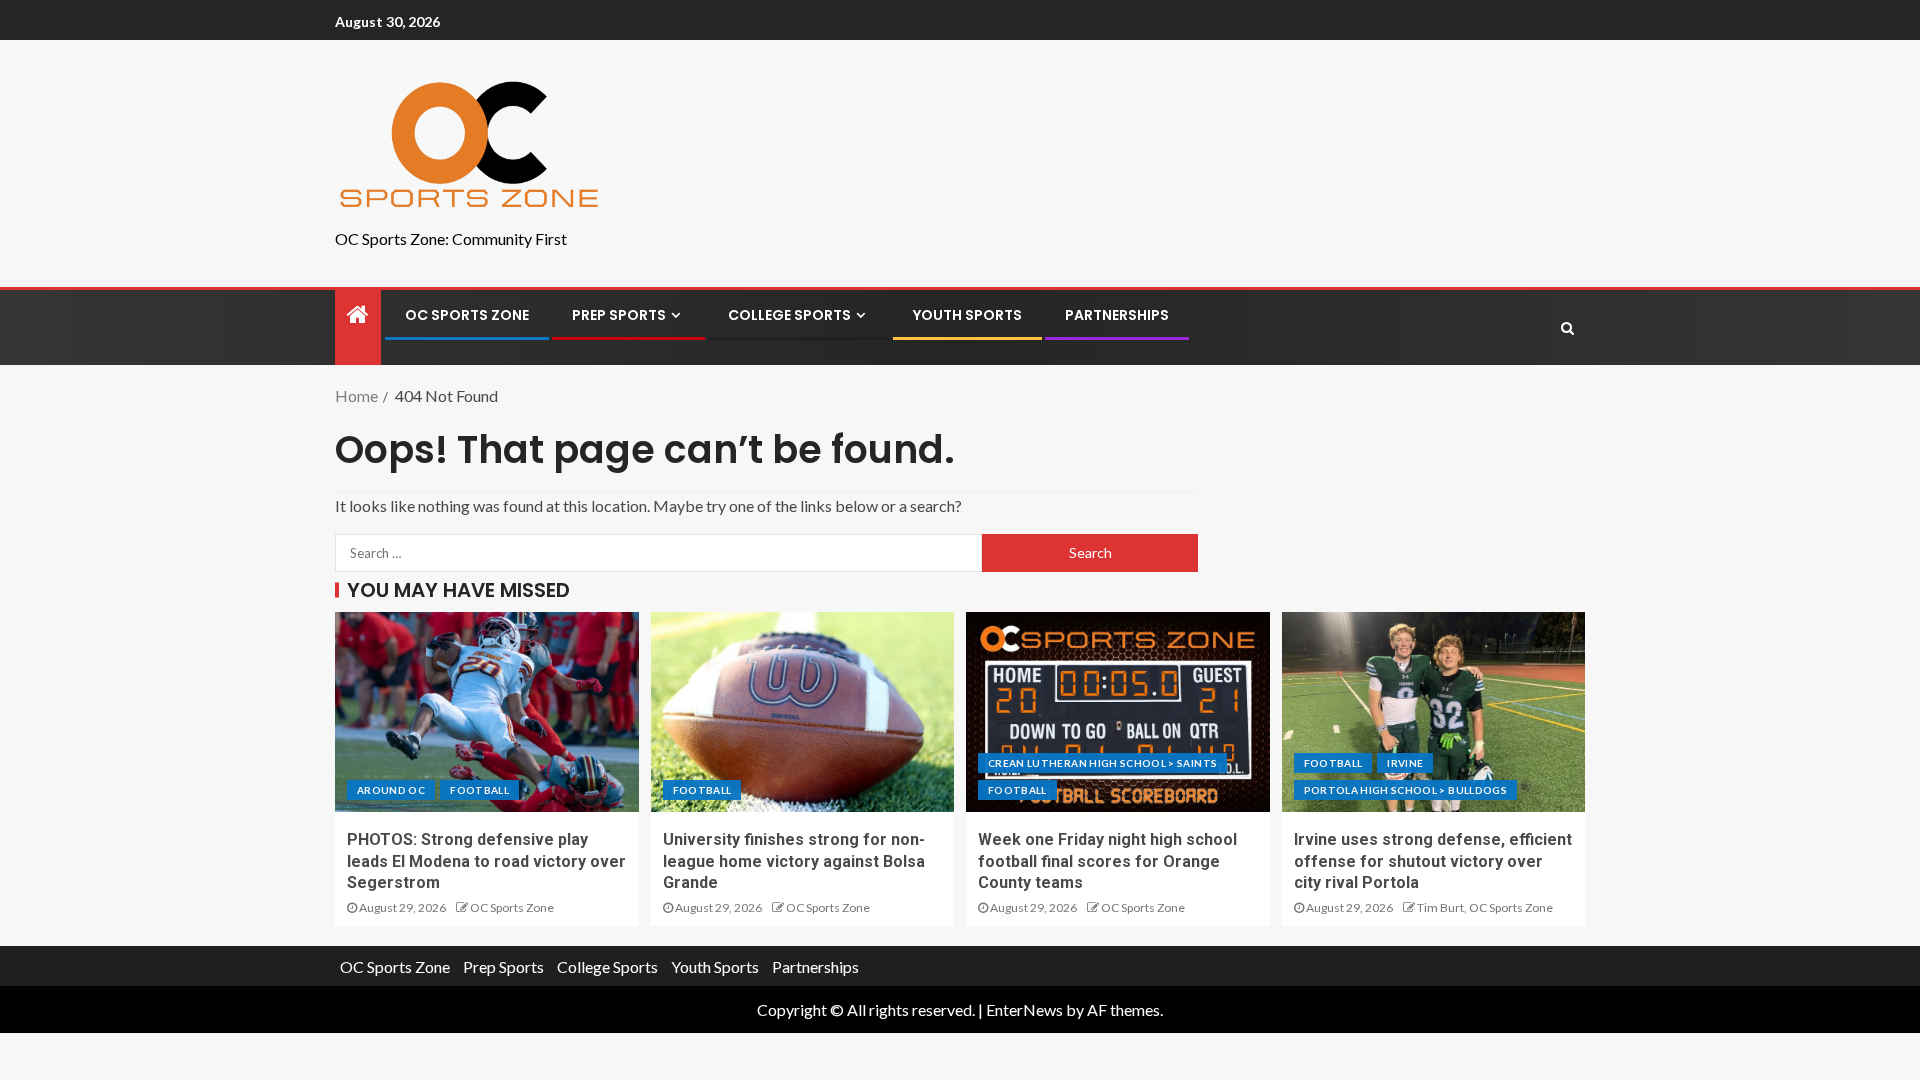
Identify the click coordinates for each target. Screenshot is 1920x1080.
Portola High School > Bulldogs (1406, 790)
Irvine (1405, 763)
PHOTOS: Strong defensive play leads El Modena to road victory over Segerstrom (486, 861)
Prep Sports (619, 315)
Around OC (391, 790)
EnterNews (1024, 1009)
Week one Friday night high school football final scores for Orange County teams (1107, 861)
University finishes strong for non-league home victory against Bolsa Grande (794, 861)
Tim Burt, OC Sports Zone (1485, 907)
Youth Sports (967, 315)
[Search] (1567, 328)
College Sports (789, 315)
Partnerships (1117, 315)
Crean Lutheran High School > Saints (1102, 763)
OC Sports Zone (467, 315)
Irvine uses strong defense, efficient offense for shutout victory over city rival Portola (1433, 861)
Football (479, 790)
